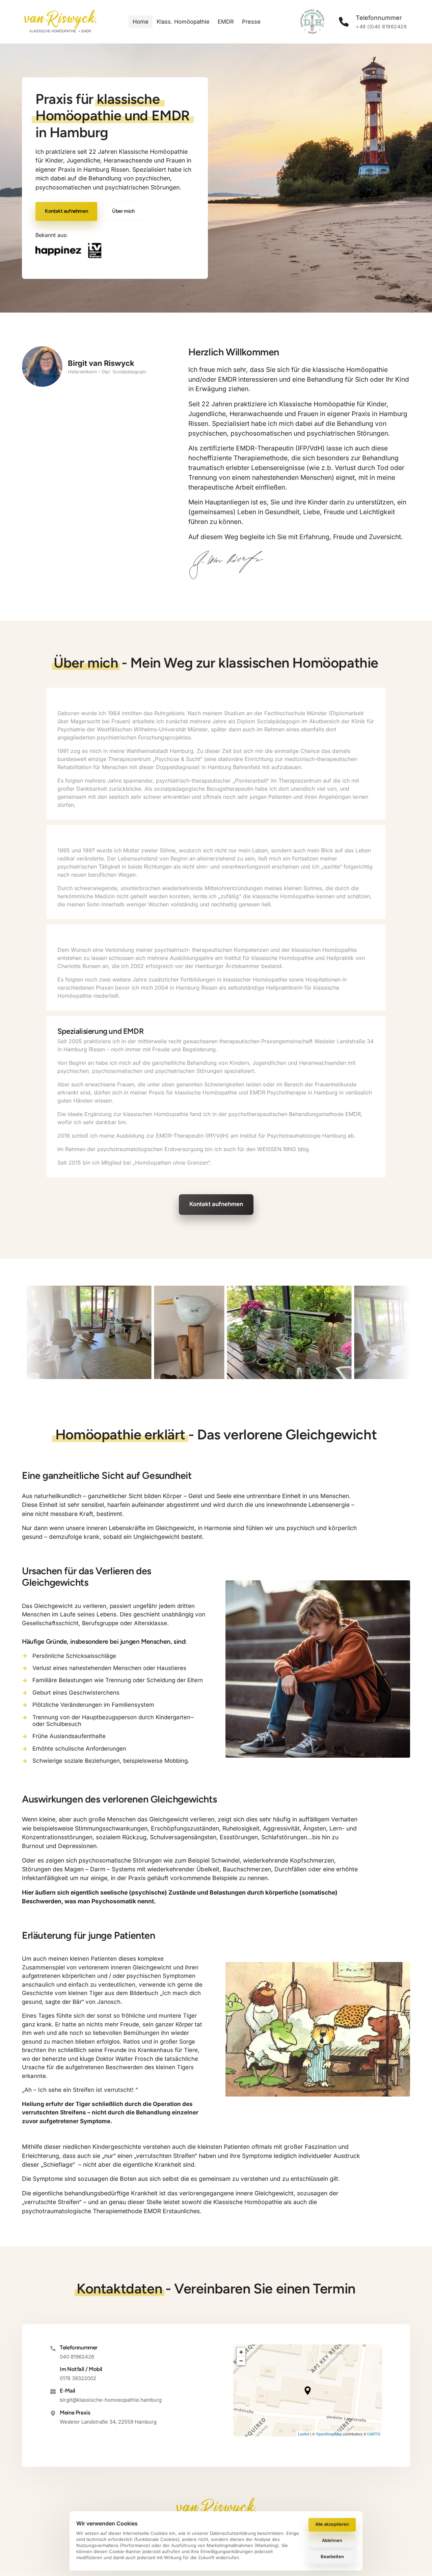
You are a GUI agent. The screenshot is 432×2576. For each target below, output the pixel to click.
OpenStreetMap (329, 2434)
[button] (308, 2391)
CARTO (374, 2434)
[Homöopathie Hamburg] (69, 251)
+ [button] (241, 2352)
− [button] (241, 2361)
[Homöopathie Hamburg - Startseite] (60, 22)
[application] (308, 2391)
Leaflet (304, 2434)
